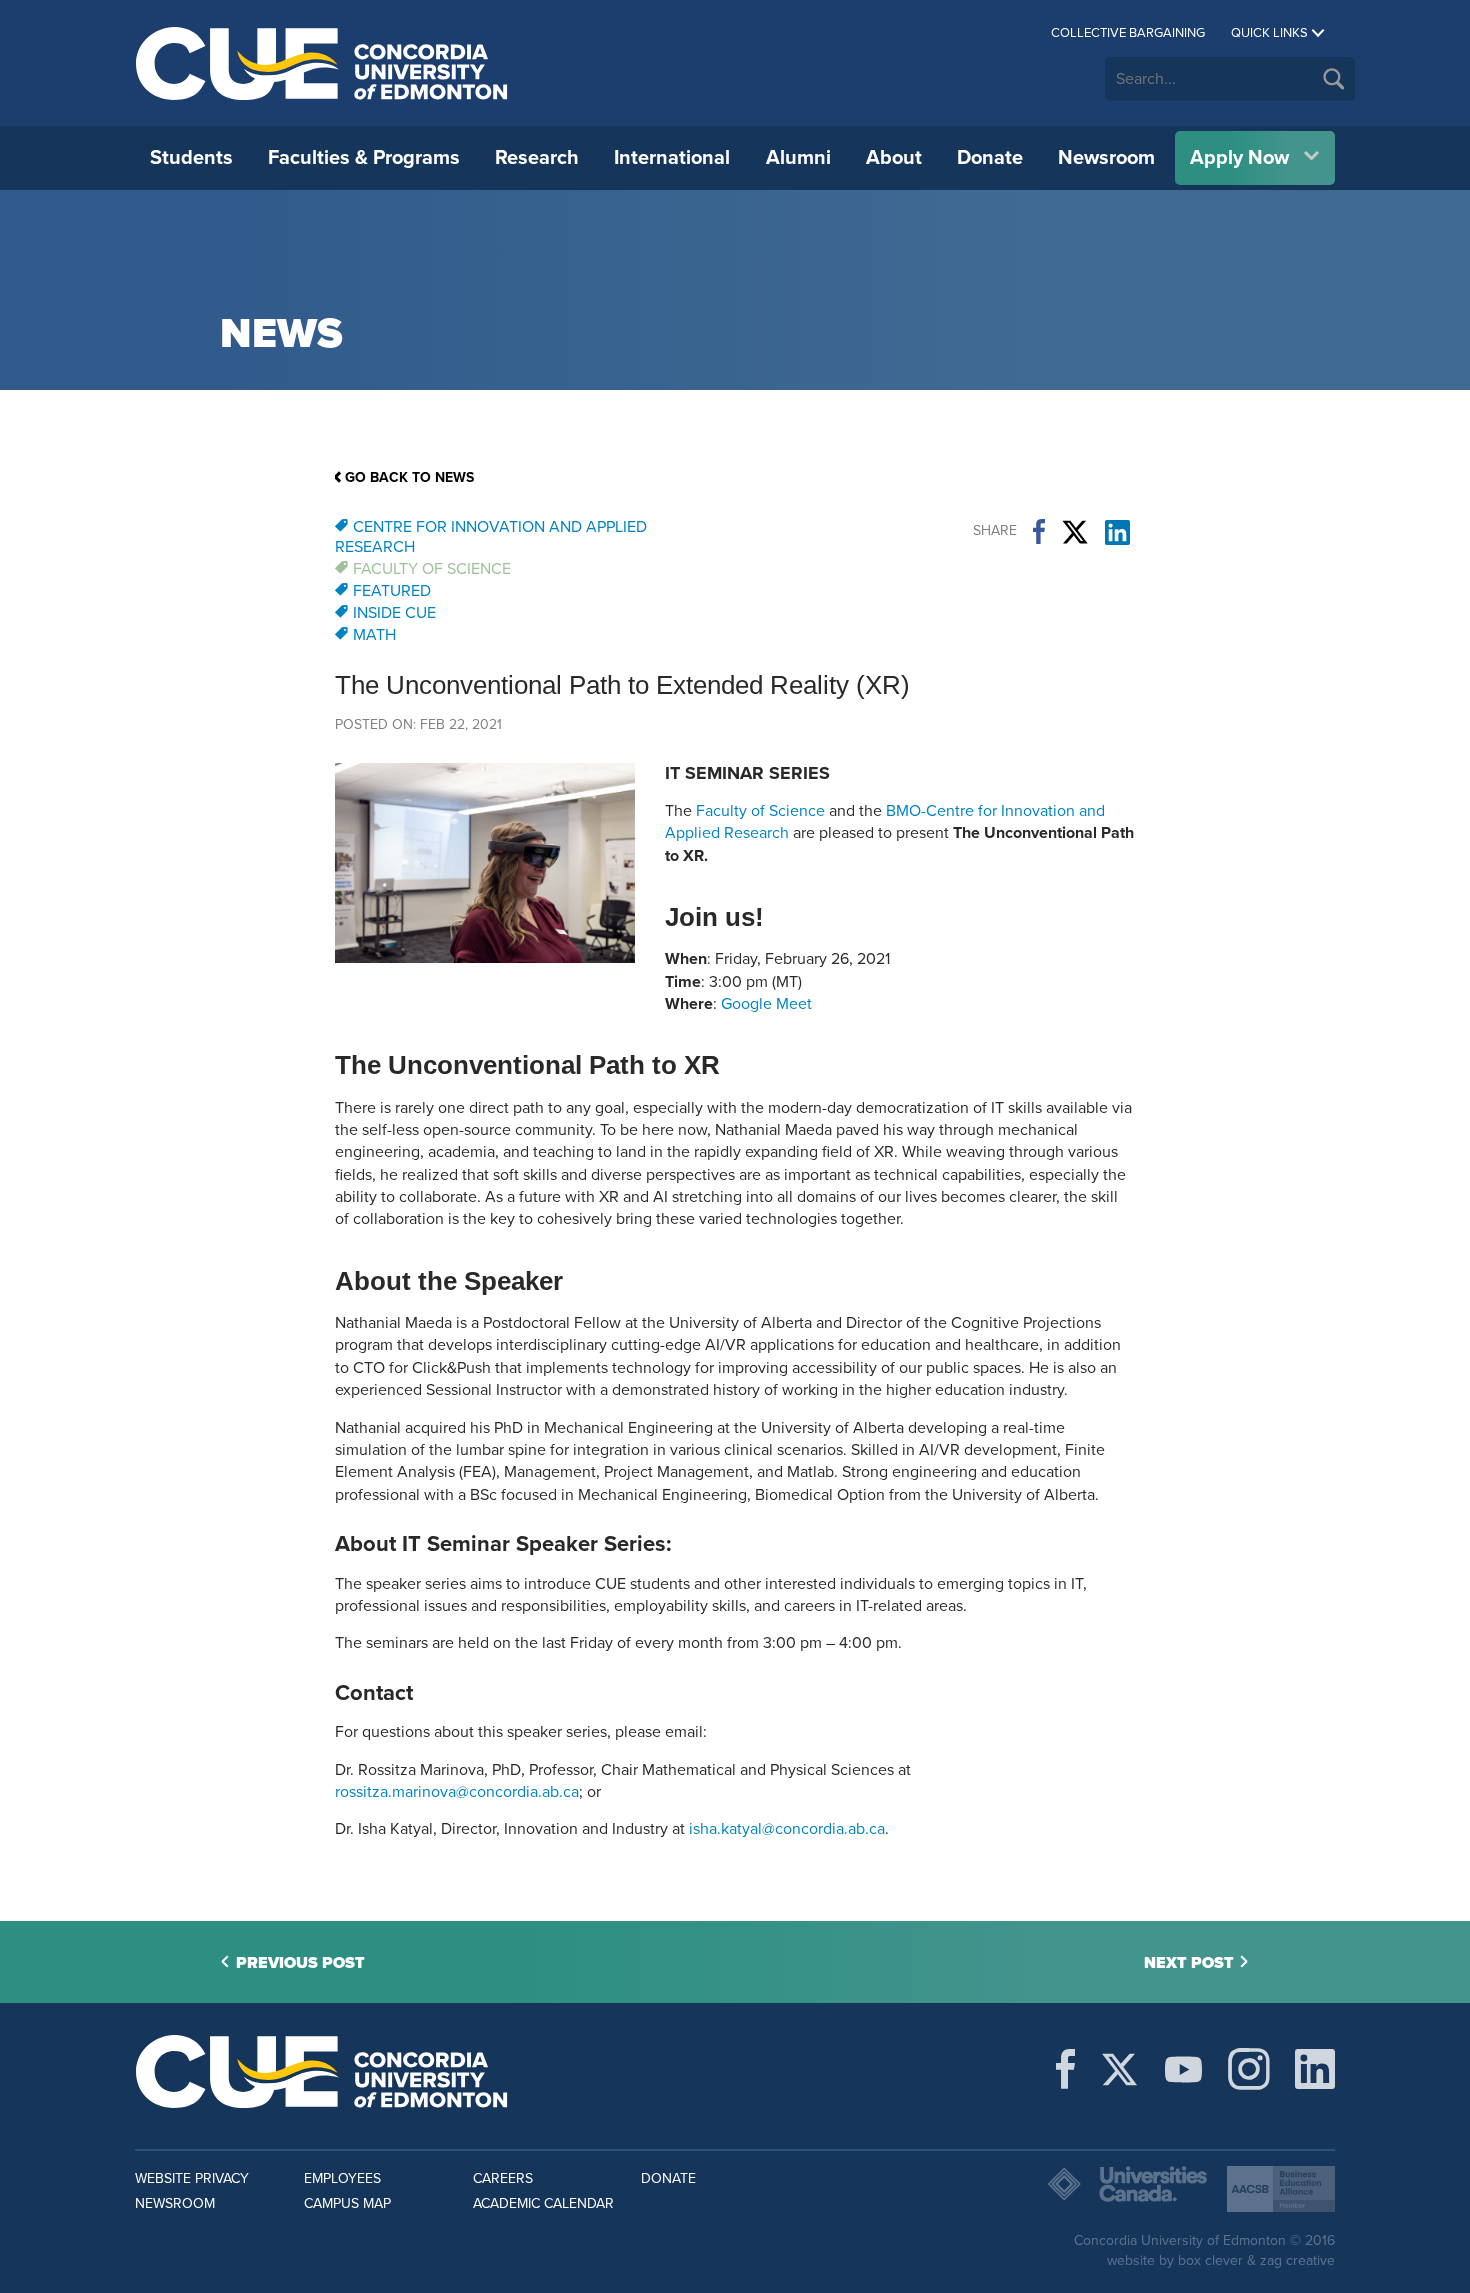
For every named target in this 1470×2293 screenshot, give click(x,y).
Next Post (1189, 1963)
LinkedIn (1117, 532)
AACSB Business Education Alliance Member (1281, 2189)
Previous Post (300, 1963)
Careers (503, 2178)
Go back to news (409, 477)
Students (191, 158)
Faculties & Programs (364, 158)
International (672, 158)
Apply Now (1239, 158)
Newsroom (1106, 158)
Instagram (1249, 2069)
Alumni (798, 158)
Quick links (1269, 33)
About (894, 158)
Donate (990, 158)
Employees (342, 2178)
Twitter (1075, 532)
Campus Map (347, 2203)
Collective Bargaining (1128, 33)
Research (537, 158)
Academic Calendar (543, 2203)
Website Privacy (192, 2178)
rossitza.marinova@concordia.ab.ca (457, 1792)
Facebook (1039, 532)
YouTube (1183, 2069)
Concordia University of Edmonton (322, 63)
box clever (1210, 2260)
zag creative (1297, 2260)
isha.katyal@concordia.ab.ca (787, 1829)
